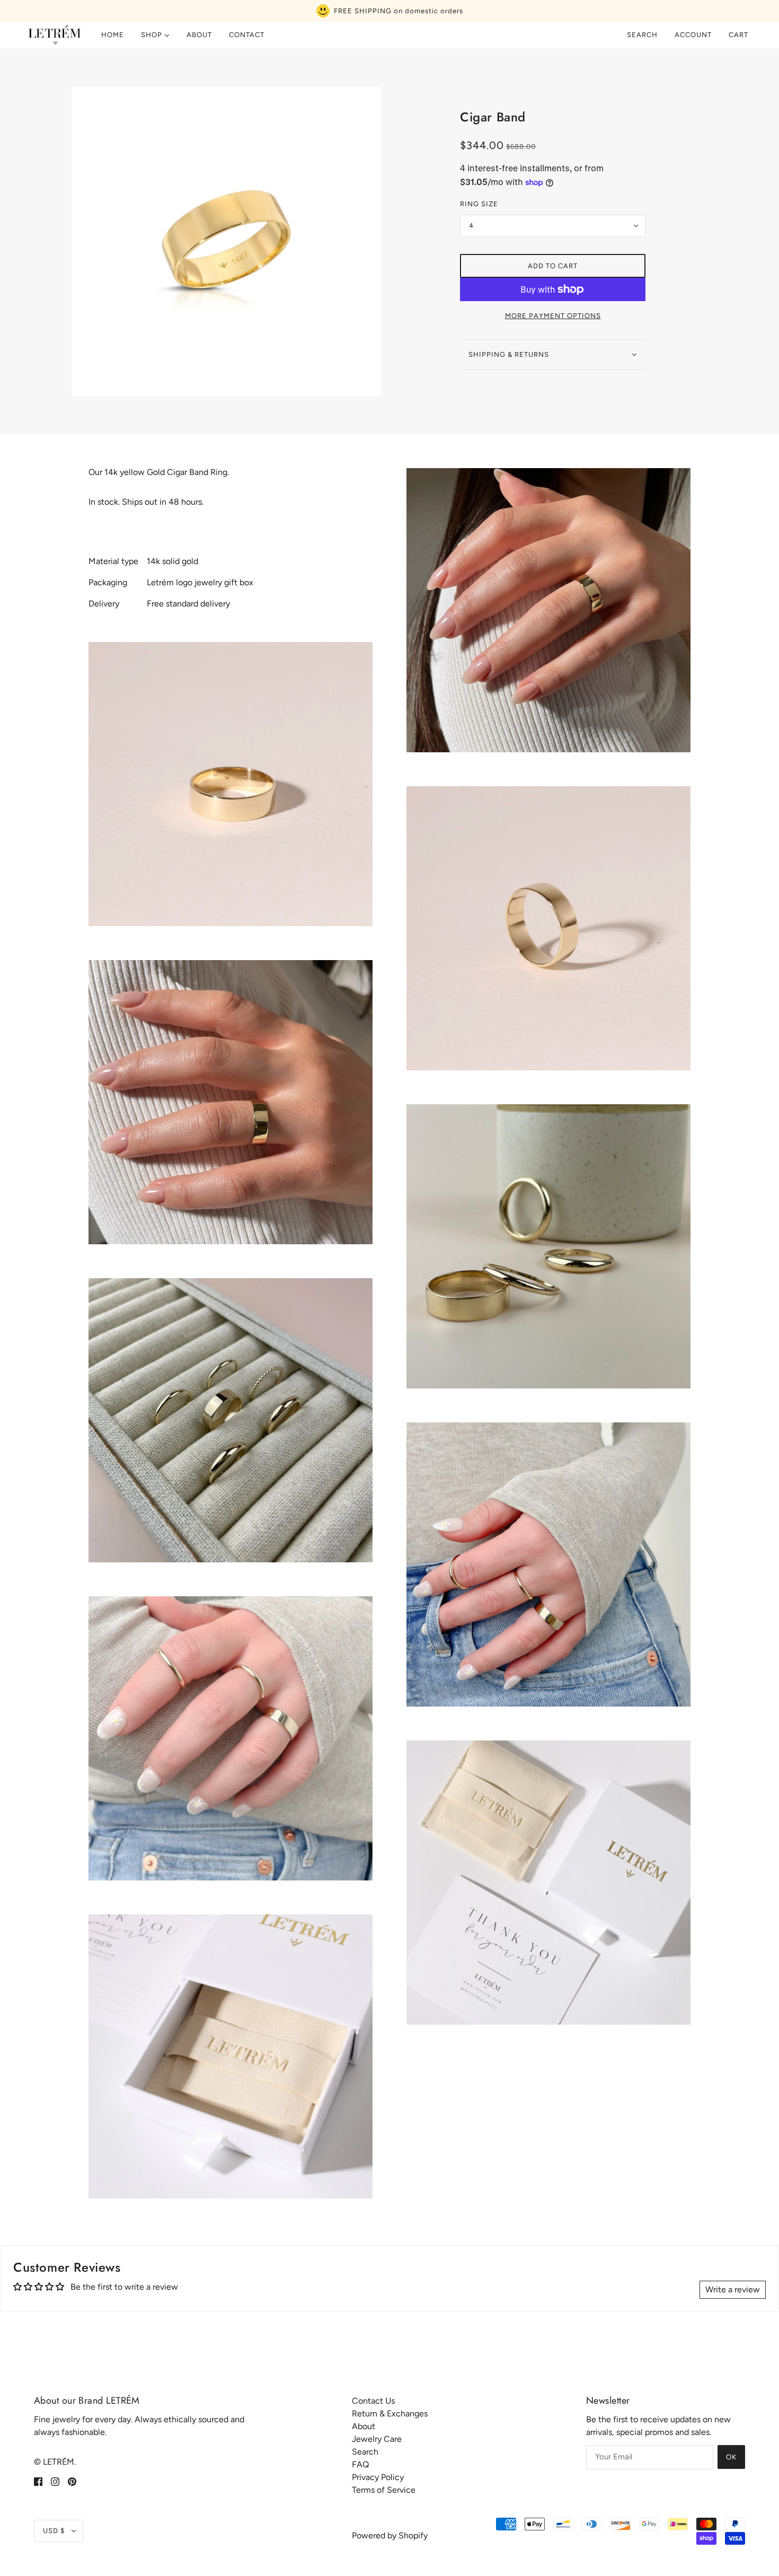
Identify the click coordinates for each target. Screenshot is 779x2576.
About (364, 2426)
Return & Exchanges (390, 2414)
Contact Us (373, 2401)
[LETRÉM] (54, 35)
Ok (731, 2457)
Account (693, 35)
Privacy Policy (378, 2477)
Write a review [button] (733, 2289)
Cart (740, 35)
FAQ (360, 2464)
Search (642, 35)
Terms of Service (384, 2490)
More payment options (553, 316)
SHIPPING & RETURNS (509, 354)
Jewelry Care (377, 2439)
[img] (38, 2481)
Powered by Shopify (390, 2535)
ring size (479, 204)
